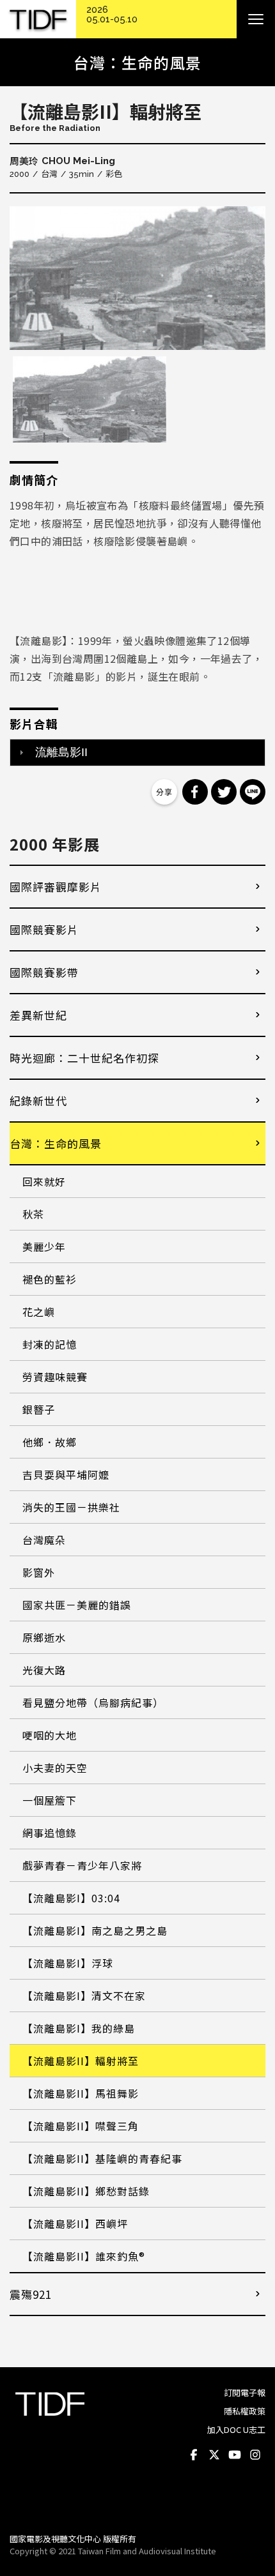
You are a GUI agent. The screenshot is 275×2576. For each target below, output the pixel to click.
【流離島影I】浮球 (68, 1963)
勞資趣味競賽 (55, 1377)
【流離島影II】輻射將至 (81, 2061)
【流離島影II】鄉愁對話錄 (86, 2191)
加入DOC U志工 (236, 2429)
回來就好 (44, 1181)
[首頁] (38, 19)
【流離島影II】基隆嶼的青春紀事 (102, 2158)
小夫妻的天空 (55, 1768)
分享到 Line (253, 792)
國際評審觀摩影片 (56, 887)
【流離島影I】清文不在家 (84, 1996)
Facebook (194, 2455)
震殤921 (31, 2294)
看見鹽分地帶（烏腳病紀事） (93, 1702)
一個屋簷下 (50, 1800)
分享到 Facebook (195, 792)
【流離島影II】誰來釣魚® (84, 2256)
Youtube (235, 2455)
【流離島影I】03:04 (71, 1898)
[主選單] (256, 19)
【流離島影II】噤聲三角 (81, 2126)
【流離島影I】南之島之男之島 (95, 1930)
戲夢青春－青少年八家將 (82, 1865)
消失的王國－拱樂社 (71, 1507)
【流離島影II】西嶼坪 (75, 2224)
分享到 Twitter (224, 792)
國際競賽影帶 (44, 972)
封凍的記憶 (50, 1344)
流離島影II (61, 752)
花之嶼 (39, 1312)
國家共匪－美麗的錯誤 (77, 1605)
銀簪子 (39, 1409)
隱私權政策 (245, 2411)
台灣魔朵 (44, 1540)
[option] (137, 278)
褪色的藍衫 (50, 1279)
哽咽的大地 (50, 1735)
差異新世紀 (38, 1015)
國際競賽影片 (44, 929)
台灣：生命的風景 (56, 1143)
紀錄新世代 (38, 1101)
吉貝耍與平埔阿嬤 (66, 1474)
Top (253, 2506)
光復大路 (44, 1670)
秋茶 (33, 1214)
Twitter (214, 2455)
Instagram (255, 2455)
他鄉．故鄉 (50, 1442)
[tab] (137, 752)
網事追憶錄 (50, 1833)
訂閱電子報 (245, 2392)
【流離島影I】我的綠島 (79, 2028)
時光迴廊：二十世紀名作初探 (84, 1058)
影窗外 (39, 1572)
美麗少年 (44, 1246)
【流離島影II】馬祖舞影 (81, 2093)
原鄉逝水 (44, 1637)
